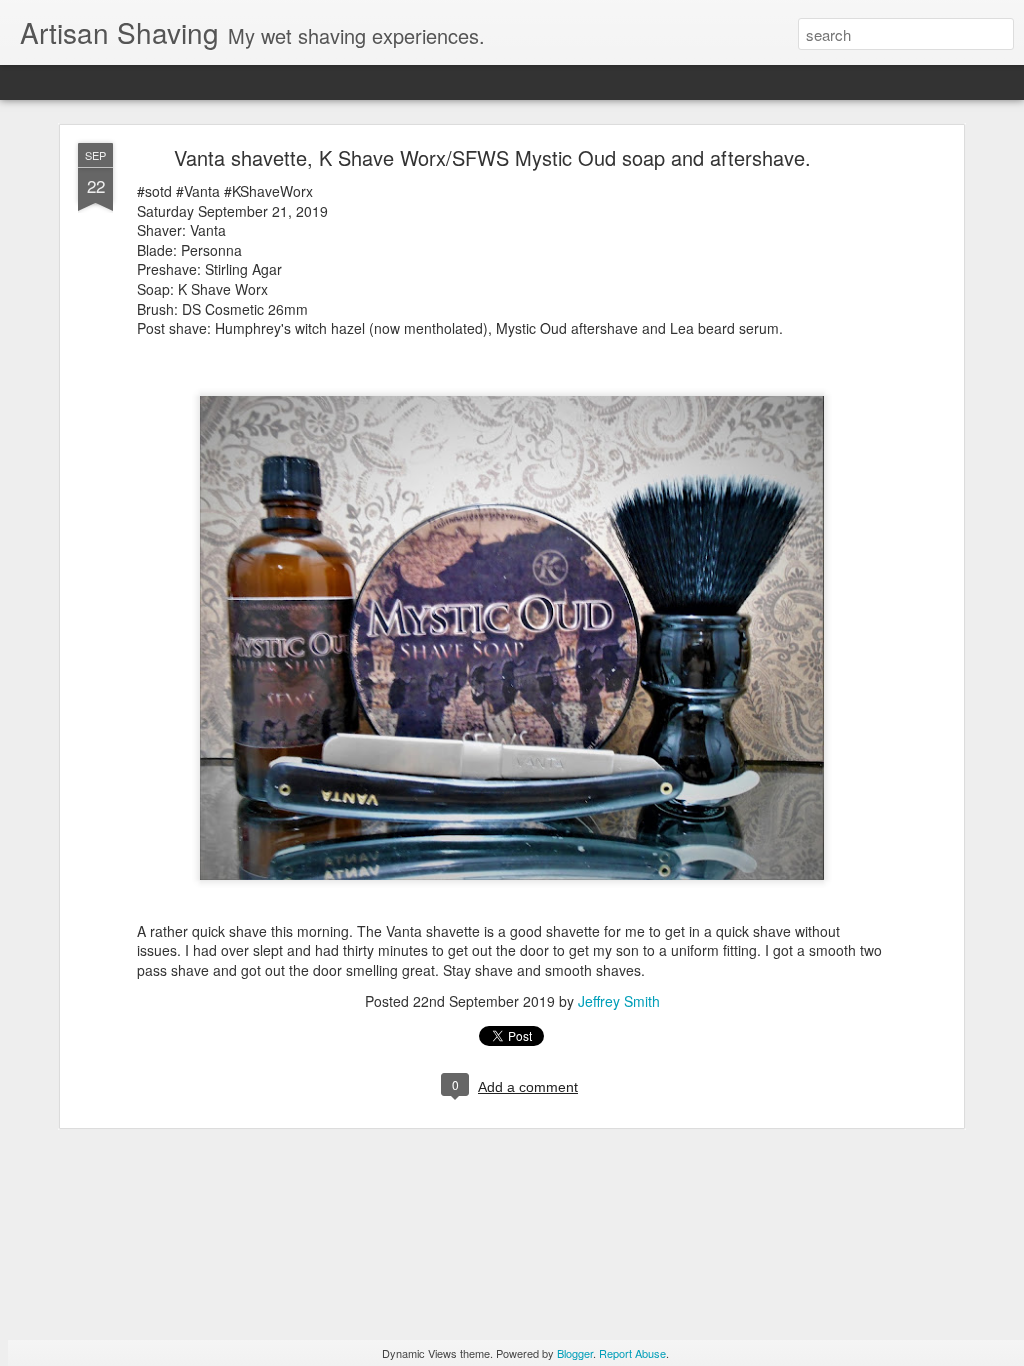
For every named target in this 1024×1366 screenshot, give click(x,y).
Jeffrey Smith (619, 1001)
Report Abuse (632, 1353)
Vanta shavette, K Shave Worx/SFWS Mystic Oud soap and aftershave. (492, 157)
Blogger (575, 1353)
